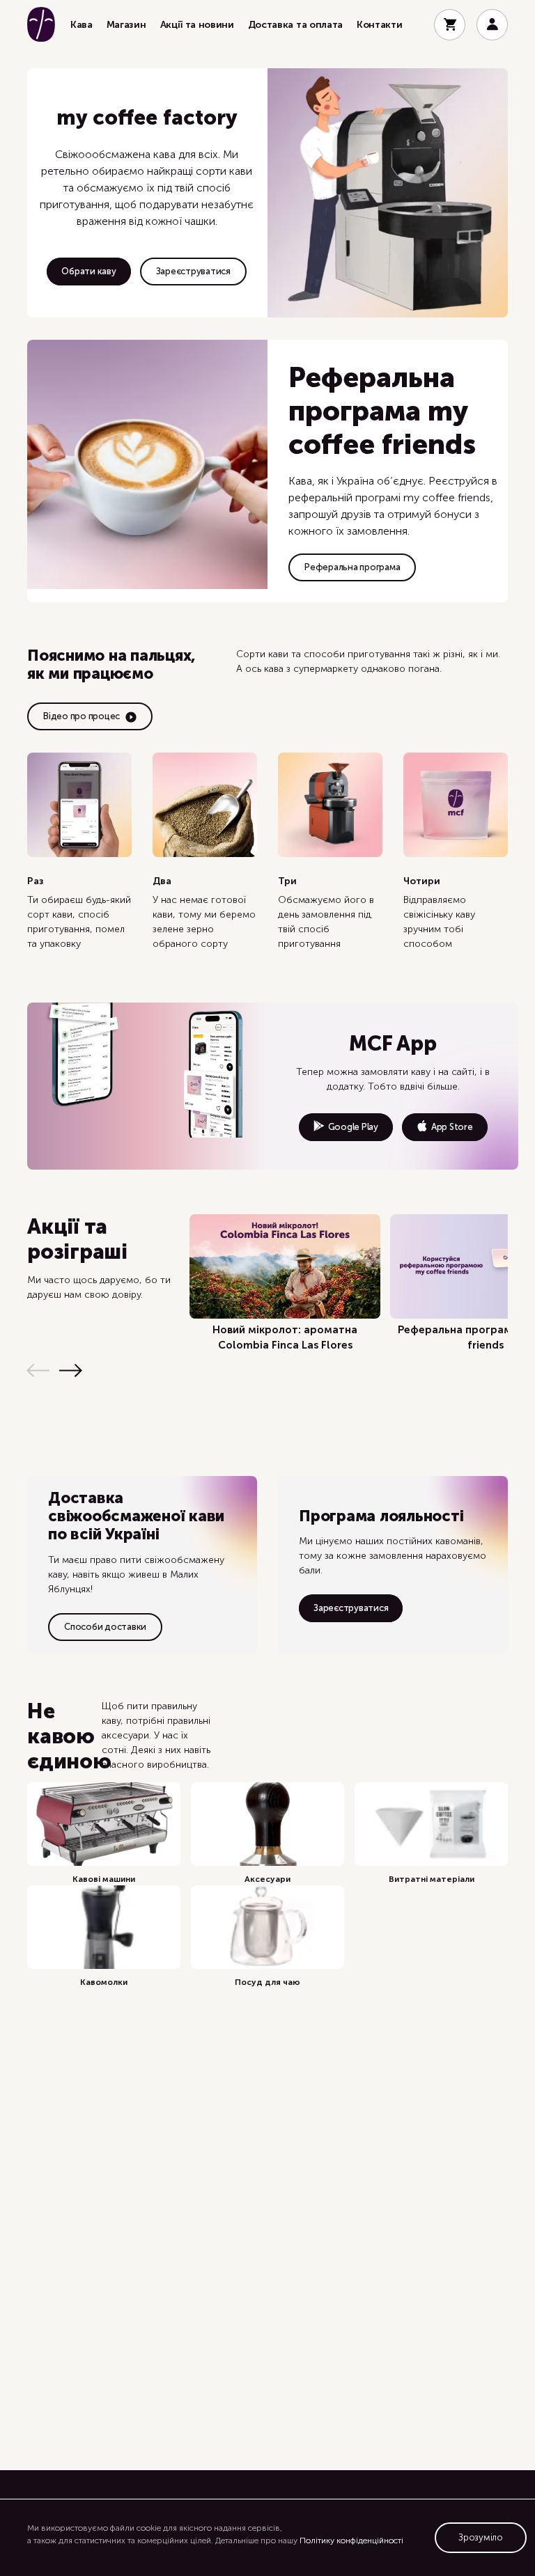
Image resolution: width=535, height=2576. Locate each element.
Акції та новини (197, 25)
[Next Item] (71, 1371)
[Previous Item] (38, 1371)
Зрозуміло (481, 2537)
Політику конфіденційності (351, 2540)
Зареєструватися (193, 271)
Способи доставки (105, 1627)
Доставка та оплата (295, 25)
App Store (452, 1127)
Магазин (126, 25)
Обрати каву (88, 271)
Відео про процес (82, 716)
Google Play (353, 1127)
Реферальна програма (352, 567)
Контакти (379, 25)
